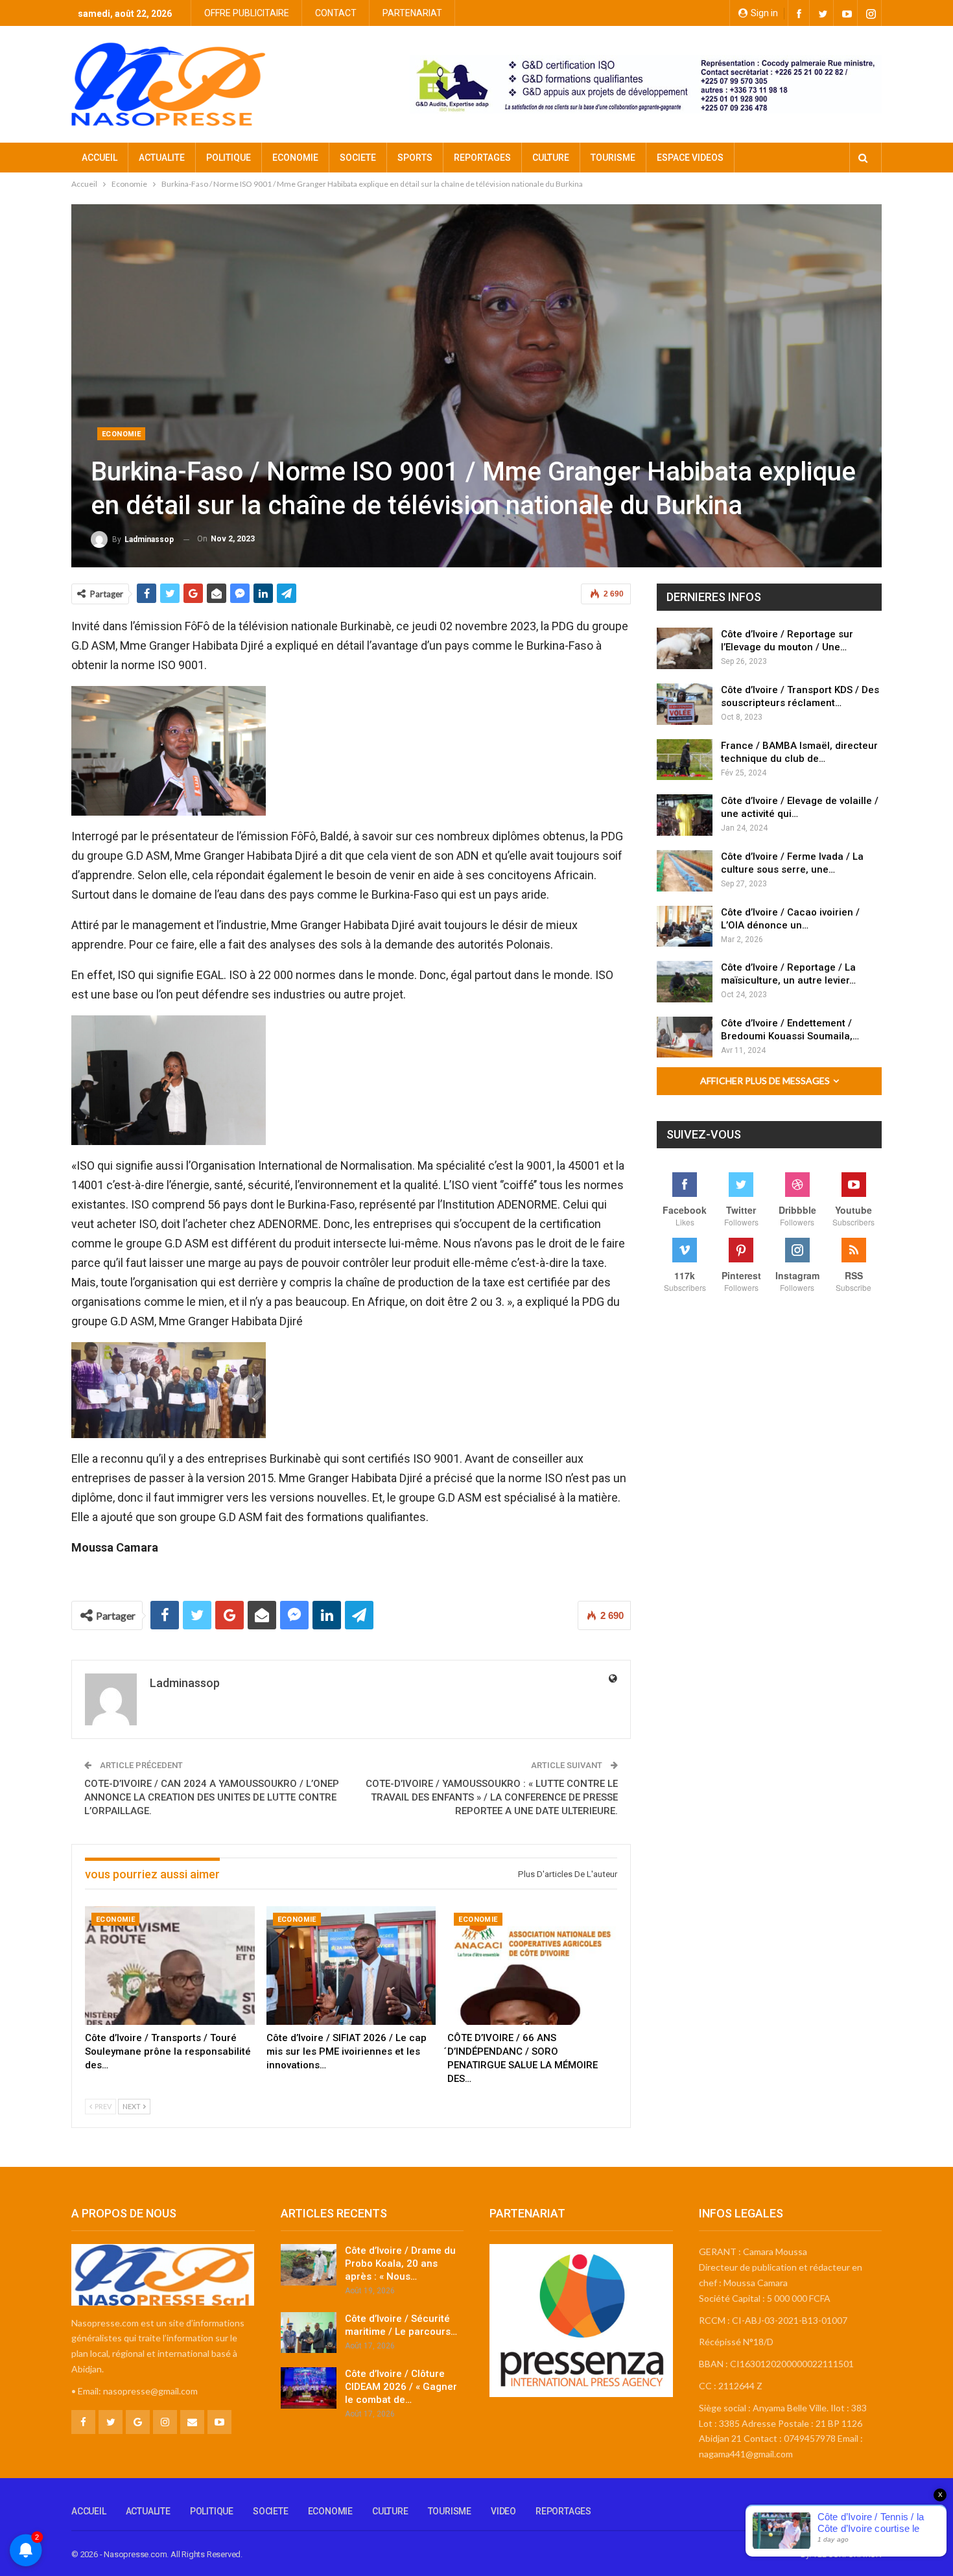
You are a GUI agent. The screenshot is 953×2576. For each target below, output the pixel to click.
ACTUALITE (162, 158)
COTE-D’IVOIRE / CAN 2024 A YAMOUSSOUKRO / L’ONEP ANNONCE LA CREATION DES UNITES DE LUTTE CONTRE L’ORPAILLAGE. (212, 1797)
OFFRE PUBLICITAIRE (247, 13)
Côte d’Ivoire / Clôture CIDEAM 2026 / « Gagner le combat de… (401, 2387)
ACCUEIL (100, 158)
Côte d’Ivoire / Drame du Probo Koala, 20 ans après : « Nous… (400, 2263)
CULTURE (551, 158)
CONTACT (336, 13)
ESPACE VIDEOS (690, 158)
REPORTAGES (482, 158)
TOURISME (613, 158)
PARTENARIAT (412, 13)
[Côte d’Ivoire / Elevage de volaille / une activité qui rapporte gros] (685, 815)
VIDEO (503, 2511)
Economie (121, 434)
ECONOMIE (295, 158)
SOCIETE (358, 158)
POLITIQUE (229, 158)
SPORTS (415, 158)
